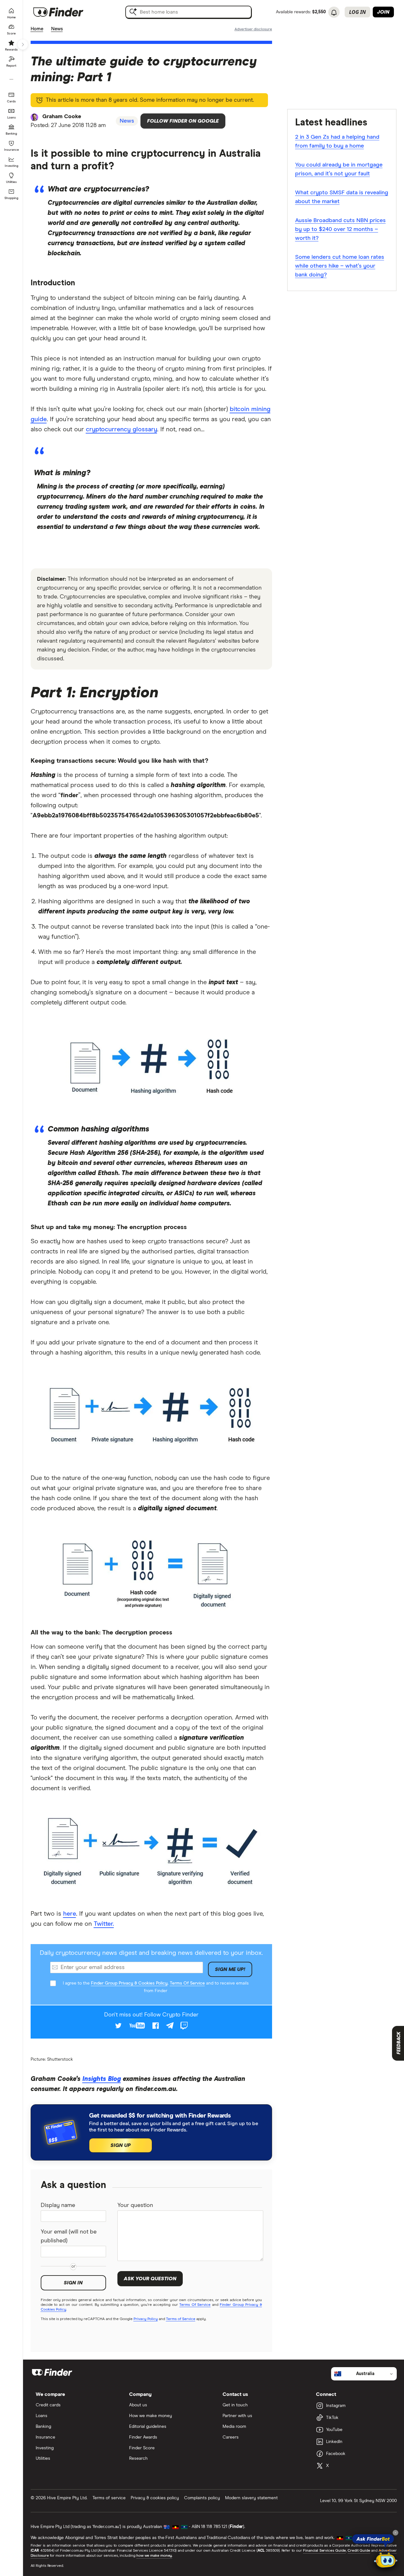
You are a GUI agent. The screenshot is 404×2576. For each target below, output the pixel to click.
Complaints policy (202, 2498)
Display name (58, 2205)
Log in (357, 12)
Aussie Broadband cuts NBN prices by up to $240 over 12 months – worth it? (340, 229)
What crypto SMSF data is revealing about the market (342, 197)
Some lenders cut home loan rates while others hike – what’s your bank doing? (340, 266)
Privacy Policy (146, 2319)
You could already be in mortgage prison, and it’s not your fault (339, 169)
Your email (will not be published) (69, 2236)
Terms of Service (181, 2319)
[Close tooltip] (395, 2533)
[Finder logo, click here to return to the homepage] (67, 12)
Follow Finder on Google (183, 121)
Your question (135, 2205)
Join (383, 12)
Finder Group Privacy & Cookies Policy (129, 1983)
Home (37, 29)
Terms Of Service (187, 1983)
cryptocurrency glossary (122, 429)
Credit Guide (359, 2551)
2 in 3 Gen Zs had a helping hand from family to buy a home (337, 142)
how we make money (154, 2556)
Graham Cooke (62, 117)
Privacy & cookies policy (155, 2498)
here (70, 1914)
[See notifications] (334, 13)
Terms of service (109, 2498)
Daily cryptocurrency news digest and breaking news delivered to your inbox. (151, 1953)
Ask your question (150, 2279)
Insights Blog (102, 2079)
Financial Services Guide (324, 2551)
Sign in (73, 2283)
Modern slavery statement (251, 2498)
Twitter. (104, 1924)
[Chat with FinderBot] (386, 2559)
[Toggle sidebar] (23, 45)
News (57, 29)
